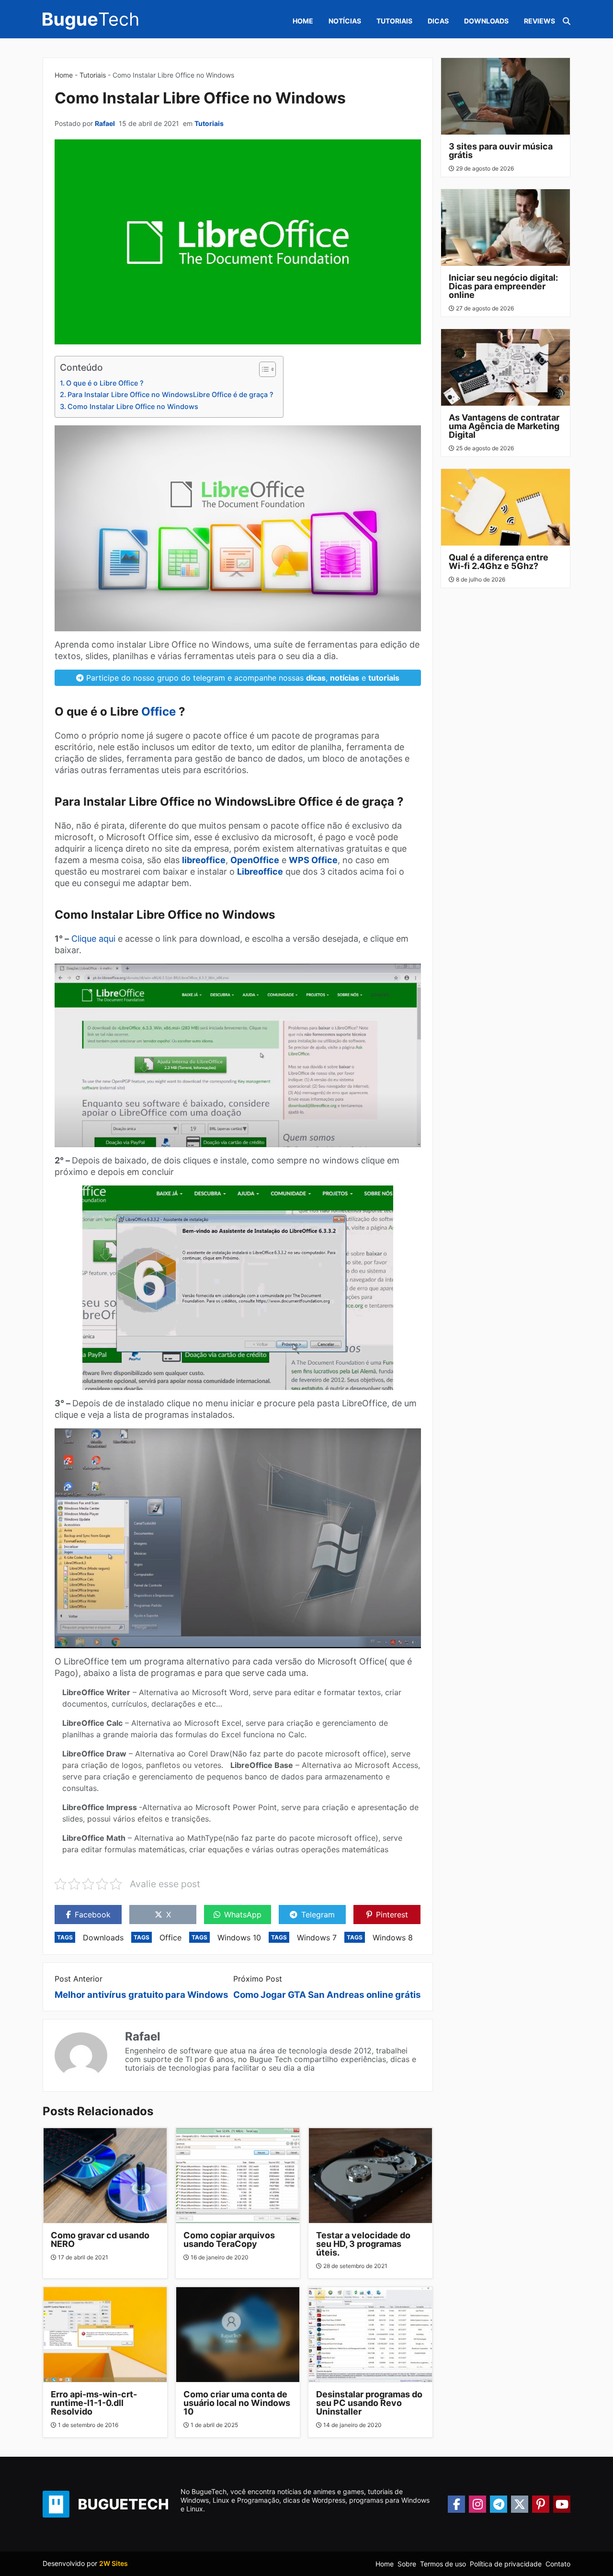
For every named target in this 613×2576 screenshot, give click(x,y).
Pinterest (392, 1915)
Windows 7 (317, 1938)
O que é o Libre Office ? (105, 383)
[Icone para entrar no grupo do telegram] (499, 2504)
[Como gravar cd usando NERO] (105, 2176)
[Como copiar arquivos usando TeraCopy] (238, 2176)
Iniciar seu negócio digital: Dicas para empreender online (503, 286)
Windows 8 (393, 1938)
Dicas (438, 21)
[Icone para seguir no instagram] (477, 2504)
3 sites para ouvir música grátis (501, 151)
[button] (603, 2523)
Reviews (539, 21)
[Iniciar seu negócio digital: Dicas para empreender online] (506, 228)
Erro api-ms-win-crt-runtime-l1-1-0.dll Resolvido (94, 2403)
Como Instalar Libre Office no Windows (133, 406)
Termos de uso (443, 2564)
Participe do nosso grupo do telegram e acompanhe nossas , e (242, 678)
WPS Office (313, 860)
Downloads (486, 21)
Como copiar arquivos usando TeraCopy (229, 2240)
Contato (558, 2564)
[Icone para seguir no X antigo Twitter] (520, 2504)
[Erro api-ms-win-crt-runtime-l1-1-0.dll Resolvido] (105, 2335)
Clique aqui (93, 939)
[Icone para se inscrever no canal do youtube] (562, 2504)
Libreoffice (260, 872)
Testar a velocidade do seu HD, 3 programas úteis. (363, 2244)
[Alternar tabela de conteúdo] (263, 369)
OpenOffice (255, 860)
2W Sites (114, 2563)
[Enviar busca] (555, 54)
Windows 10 (239, 1938)
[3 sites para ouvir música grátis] (506, 96)
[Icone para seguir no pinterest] (541, 2504)
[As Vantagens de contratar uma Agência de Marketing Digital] (506, 367)
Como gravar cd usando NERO (100, 2240)
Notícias (345, 21)
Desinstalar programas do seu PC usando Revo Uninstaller (369, 2403)
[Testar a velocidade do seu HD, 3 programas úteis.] (370, 2176)
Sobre (407, 2564)
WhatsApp (243, 1915)
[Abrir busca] (567, 21)
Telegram (318, 1915)
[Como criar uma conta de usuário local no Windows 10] (238, 2335)
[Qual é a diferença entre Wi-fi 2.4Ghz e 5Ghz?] (506, 507)
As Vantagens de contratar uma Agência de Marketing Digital (504, 426)
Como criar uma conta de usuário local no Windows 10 (237, 2403)
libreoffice (204, 860)
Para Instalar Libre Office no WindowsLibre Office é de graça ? (170, 394)
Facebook (93, 1915)
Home (303, 21)
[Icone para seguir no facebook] (456, 2504)
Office (159, 712)
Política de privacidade (506, 2564)
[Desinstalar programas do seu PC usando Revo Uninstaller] (370, 2335)
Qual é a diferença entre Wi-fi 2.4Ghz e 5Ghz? (499, 562)
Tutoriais (394, 21)
